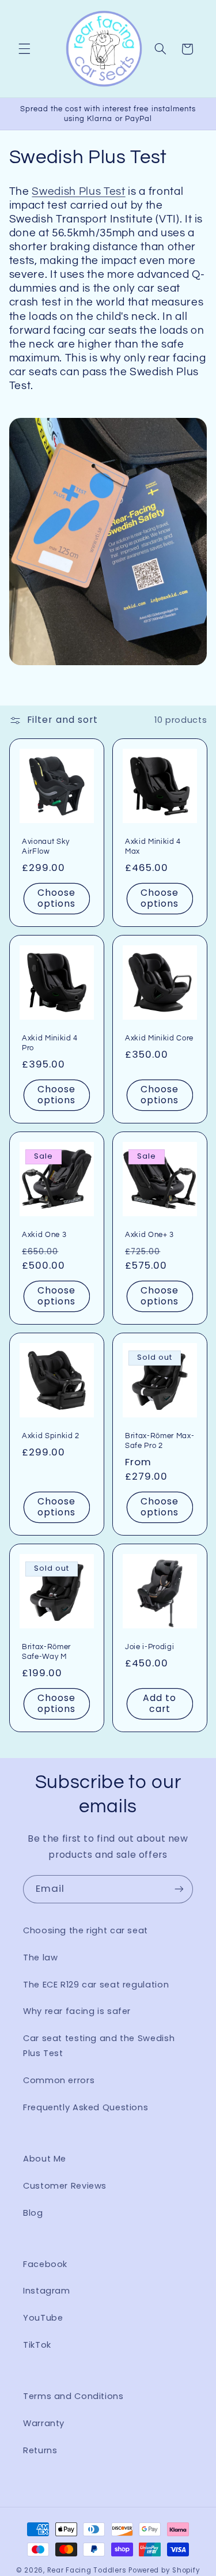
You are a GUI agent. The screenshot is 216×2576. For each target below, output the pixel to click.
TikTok (37, 2345)
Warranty (44, 2423)
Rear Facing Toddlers (87, 2570)
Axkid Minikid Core (159, 1038)
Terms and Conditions (73, 2396)
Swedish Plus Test (78, 192)
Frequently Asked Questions (86, 2107)
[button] (24, 49)
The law (40, 1958)
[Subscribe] (179, 1889)
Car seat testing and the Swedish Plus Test (99, 2046)
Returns (40, 2450)
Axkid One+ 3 (149, 1235)
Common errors (59, 2080)
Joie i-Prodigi (149, 1647)
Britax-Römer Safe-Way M (46, 1652)
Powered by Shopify (164, 2570)
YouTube (43, 2318)
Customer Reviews (65, 2186)
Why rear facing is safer (77, 2011)
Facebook (45, 2264)
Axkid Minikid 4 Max (153, 846)
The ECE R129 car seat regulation (96, 1985)
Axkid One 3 (44, 1235)
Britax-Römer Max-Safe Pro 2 (160, 1441)
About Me (45, 2159)
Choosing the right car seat (86, 1930)
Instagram (47, 2291)
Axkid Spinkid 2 (51, 1436)
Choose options (56, 898)
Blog (33, 2213)
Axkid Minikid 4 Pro (50, 1043)
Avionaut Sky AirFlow (46, 846)
